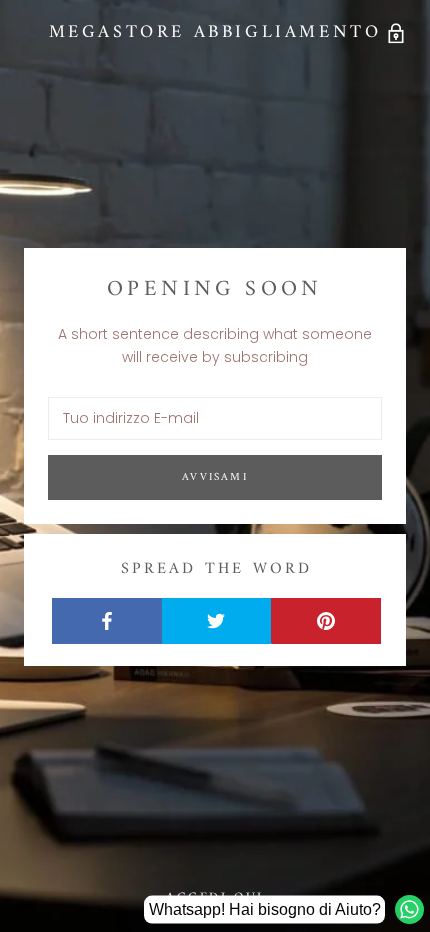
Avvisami (215, 477)
